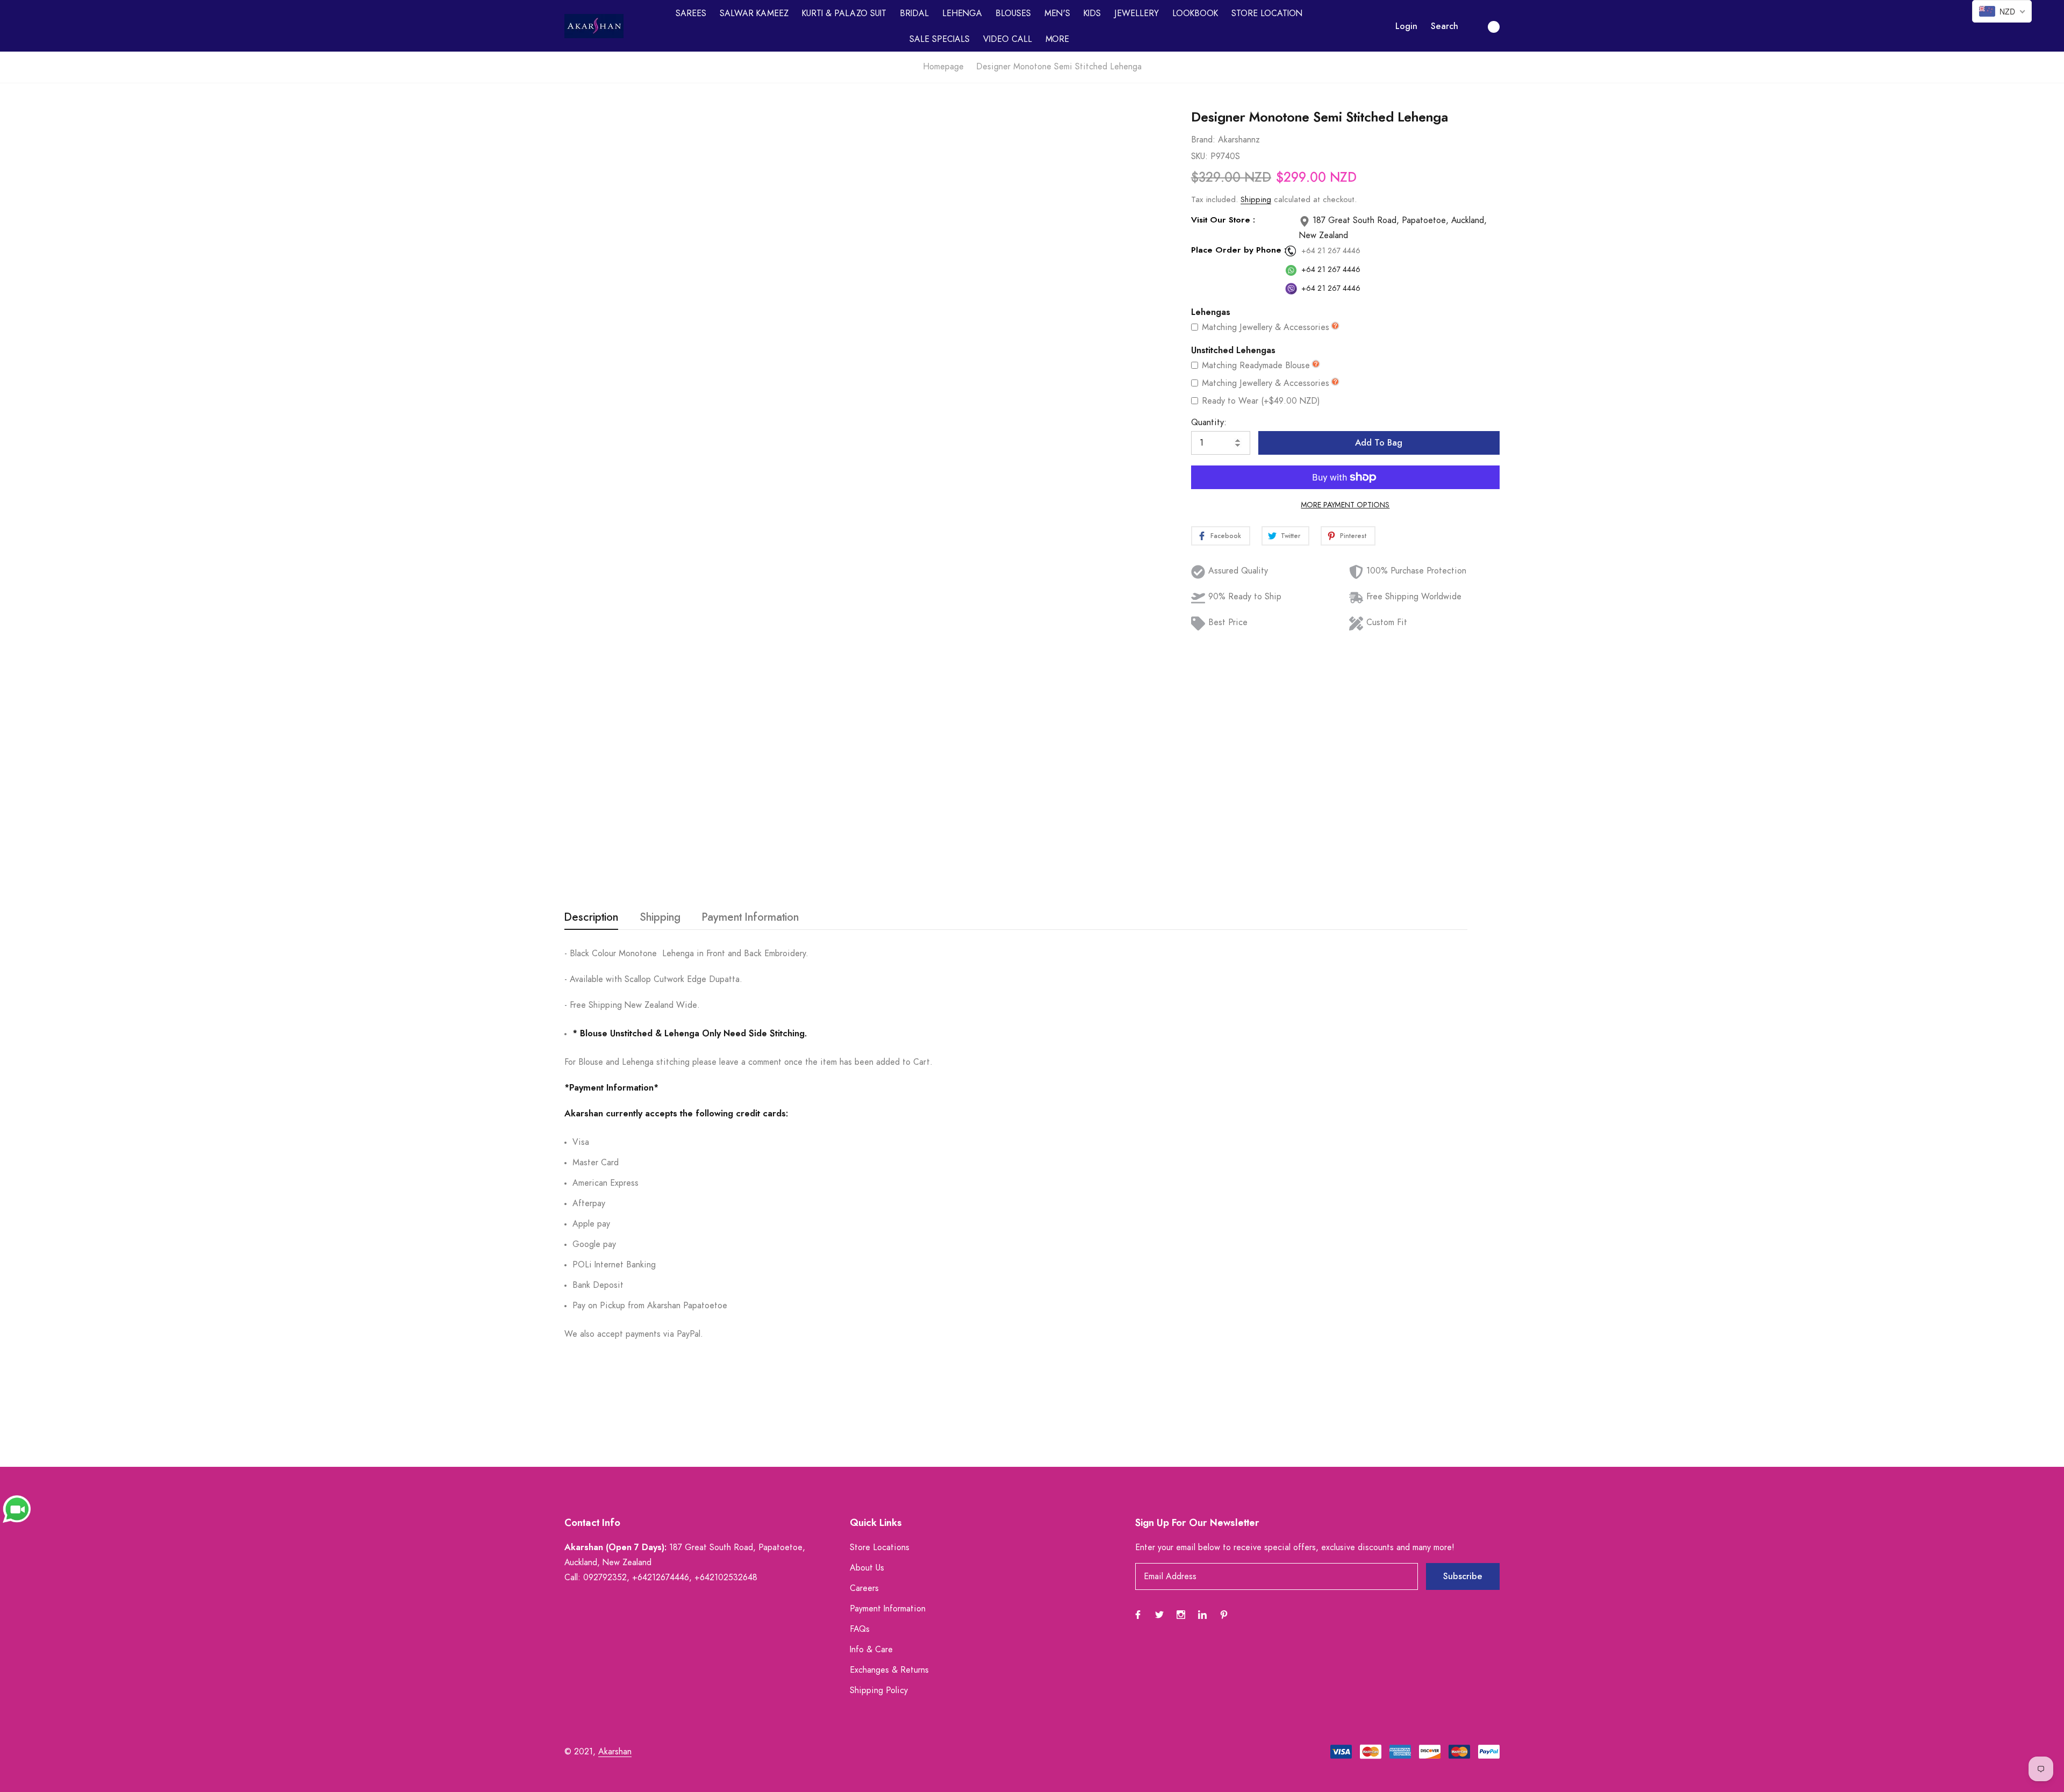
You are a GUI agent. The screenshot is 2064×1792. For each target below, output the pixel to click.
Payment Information (888, 1609)
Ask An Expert (835, 862)
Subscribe (1463, 1576)
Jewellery (1137, 13)
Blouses (1013, 13)
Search (1445, 26)
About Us (867, 1568)
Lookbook (1195, 13)
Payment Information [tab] (750, 917)
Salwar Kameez (754, 13)
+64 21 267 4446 (1331, 251)
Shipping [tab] (660, 917)
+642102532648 (726, 1578)
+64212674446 (661, 1578)
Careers (864, 1588)
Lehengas (1211, 312)
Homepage (943, 67)
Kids (1092, 13)
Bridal (914, 13)
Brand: (1203, 140)
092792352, (606, 1578)
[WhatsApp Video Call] (17, 1509)
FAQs (860, 1629)
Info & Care (871, 1650)
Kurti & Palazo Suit (844, 13)
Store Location (1267, 13)
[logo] (594, 26)
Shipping (1256, 200)
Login (1406, 26)
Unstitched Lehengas (1233, 350)
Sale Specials (940, 39)
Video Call (1008, 39)
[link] (1140, 155)
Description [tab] (591, 917)
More (1057, 39)
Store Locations (880, 1547)
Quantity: (1209, 422)
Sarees (691, 13)
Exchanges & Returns (889, 1670)
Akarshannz (1239, 140)
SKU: (1199, 156)
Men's (1057, 13)
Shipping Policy (879, 1690)
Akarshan (615, 1752)
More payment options (1345, 505)
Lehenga (962, 13)
